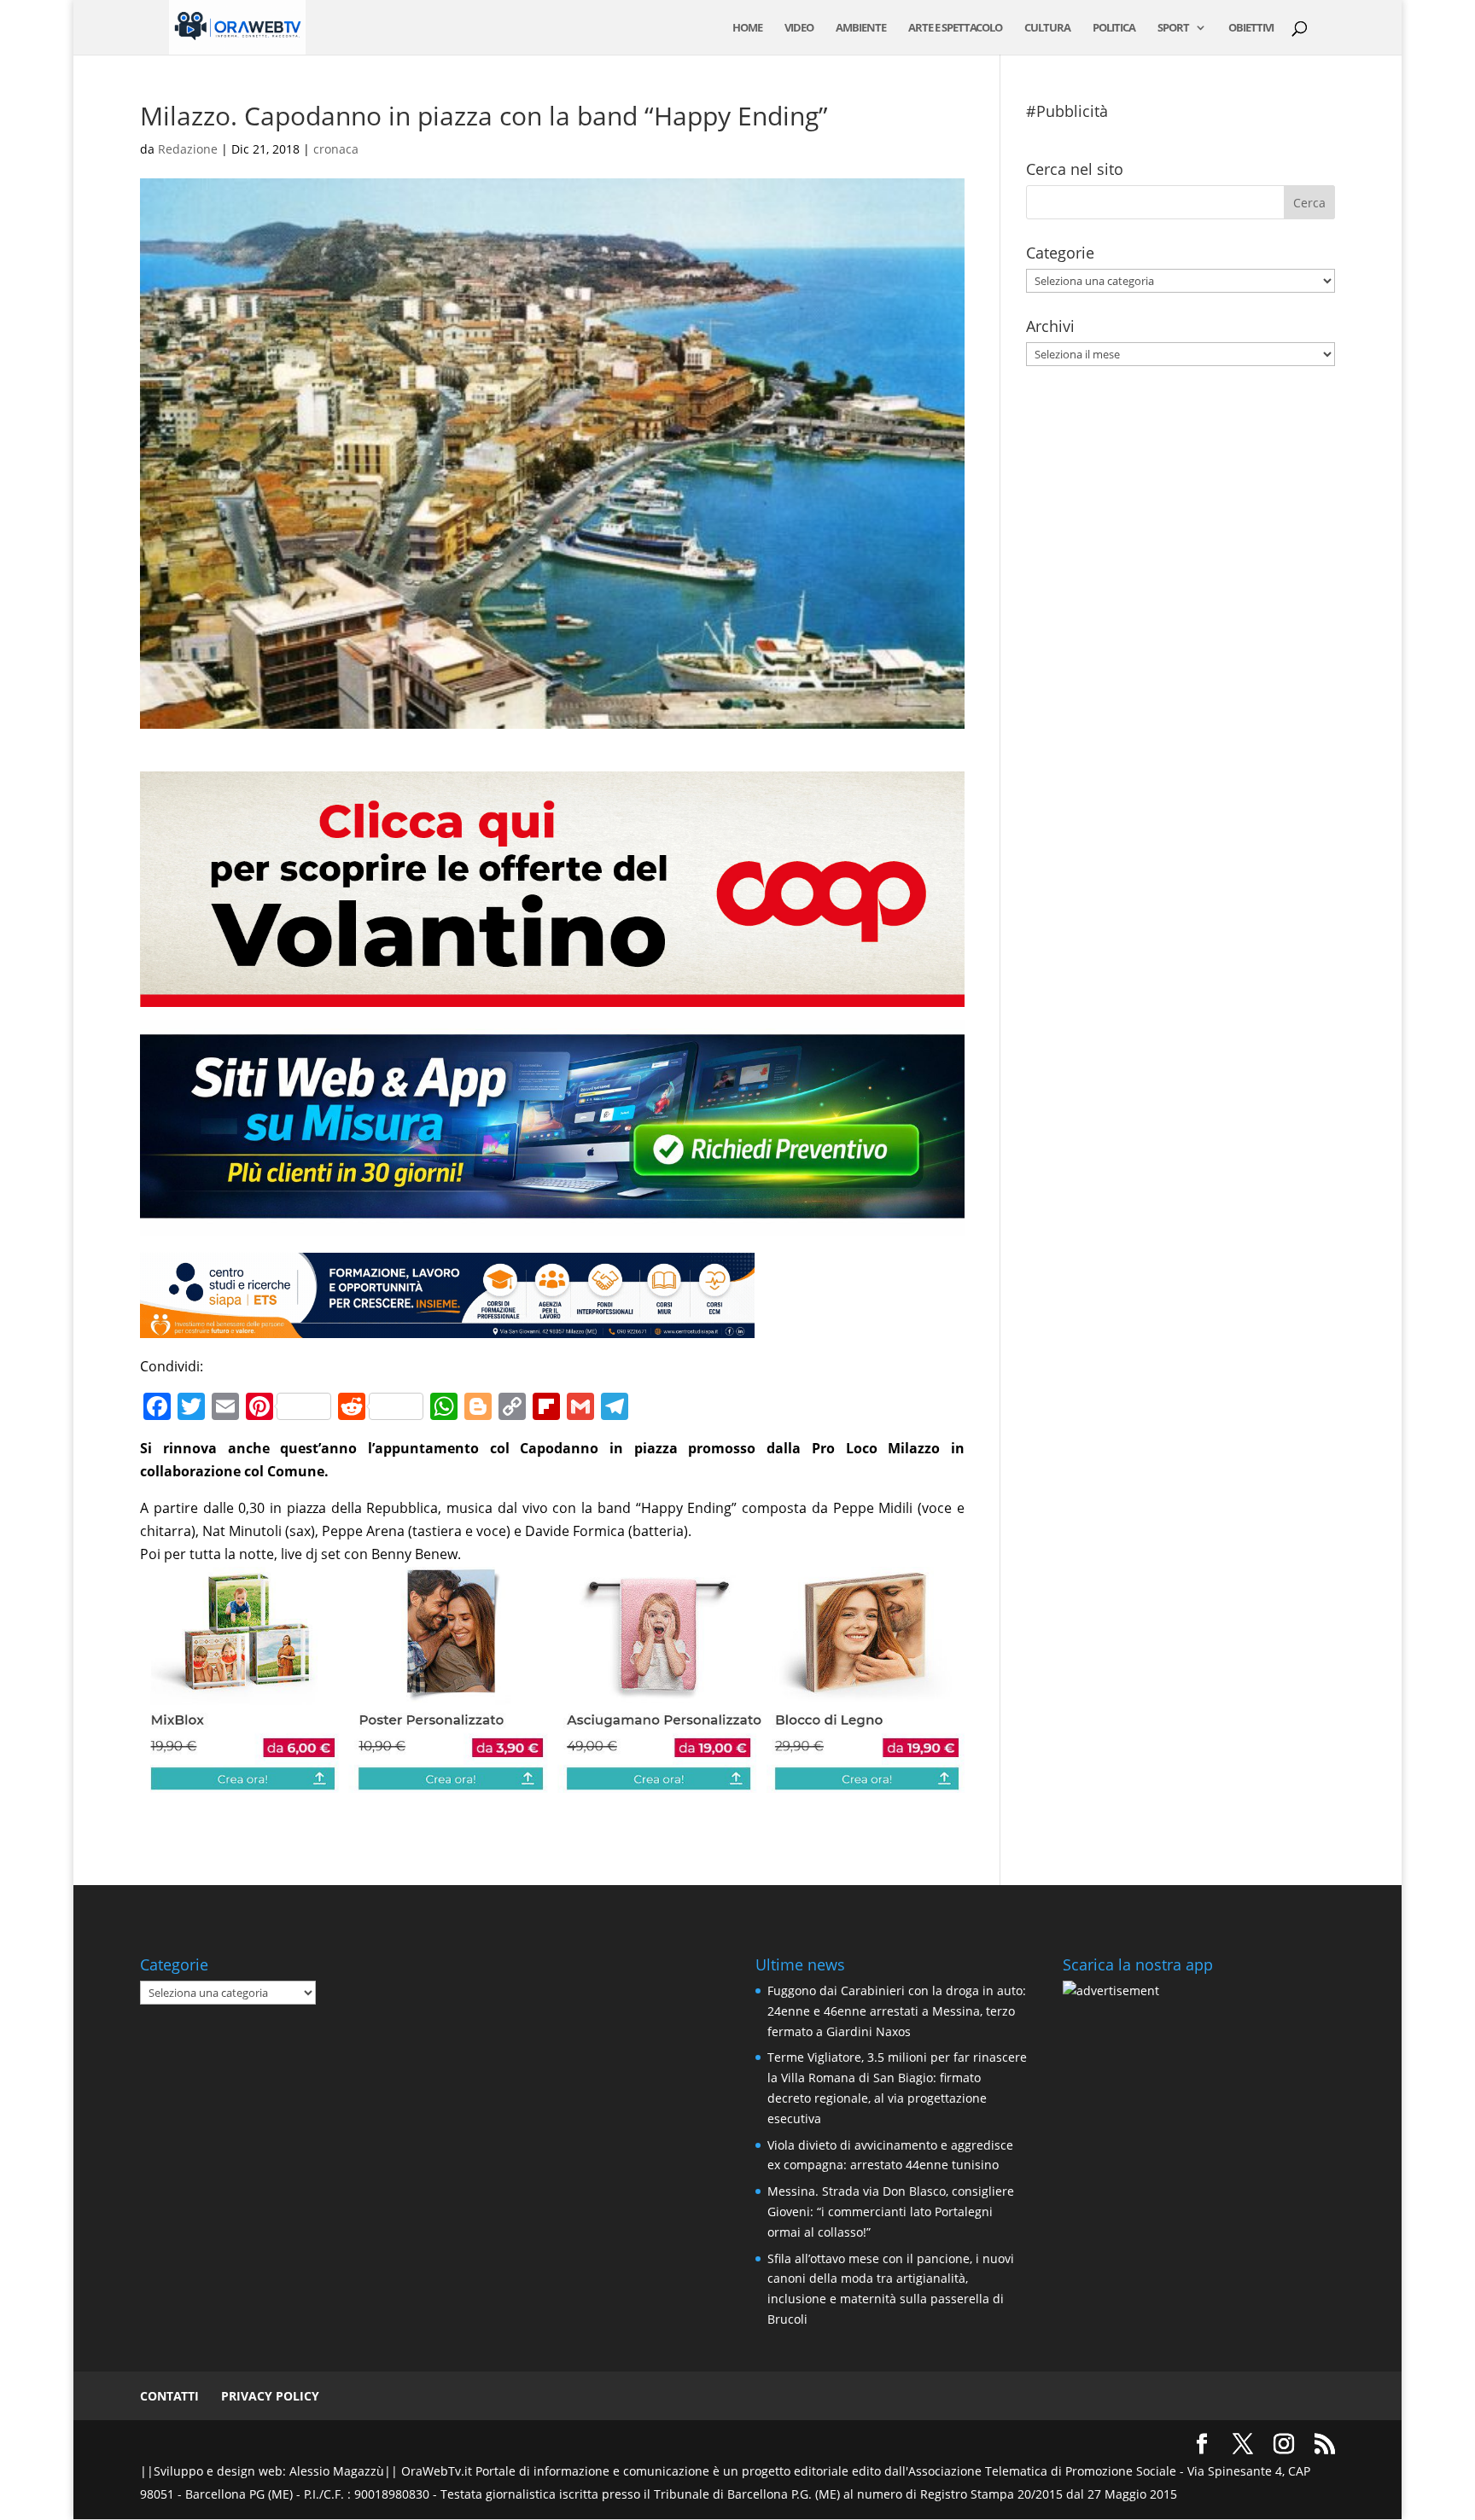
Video (799, 28)
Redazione (188, 149)
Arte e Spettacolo (955, 28)
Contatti (169, 2396)
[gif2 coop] (552, 995)
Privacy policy (270, 2396)
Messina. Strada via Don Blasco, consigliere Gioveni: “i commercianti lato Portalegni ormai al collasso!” (891, 2212)
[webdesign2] (552, 1224)
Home (747, 28)
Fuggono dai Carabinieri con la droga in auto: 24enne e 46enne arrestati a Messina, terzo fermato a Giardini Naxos (897, 2011)
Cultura (1047, 28)
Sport (1173, 28)
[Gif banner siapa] (447, 1326)
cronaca (336, 149)
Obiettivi (1251, 28)
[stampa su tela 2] (552, 1781)
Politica (1114, 28)
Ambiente (861, 28)
